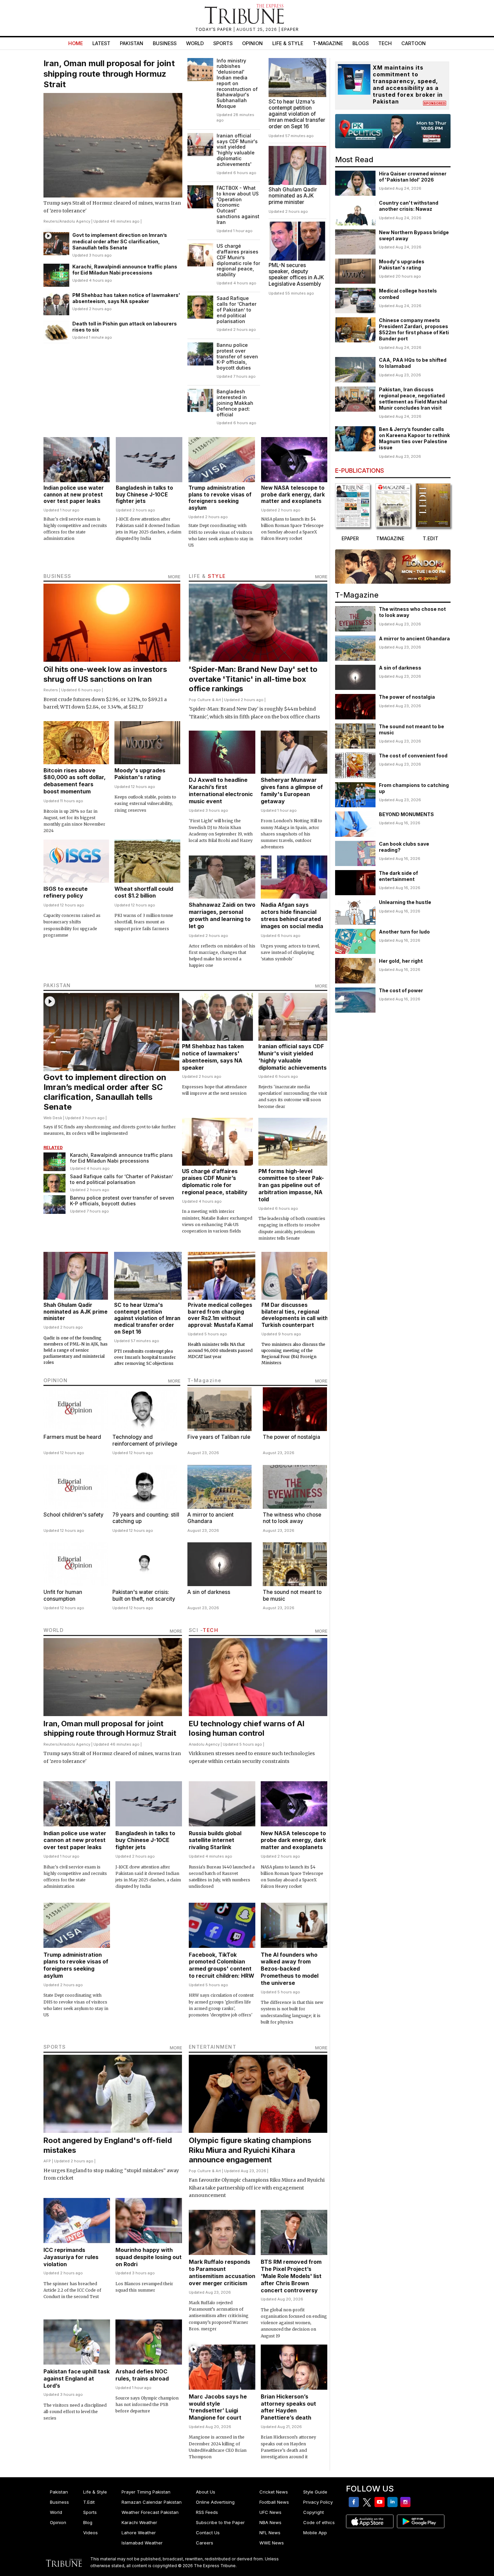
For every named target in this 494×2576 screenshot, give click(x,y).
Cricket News (274, 2492)
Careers (205, 2543)
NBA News (270, 2522)
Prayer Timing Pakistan (146, 2492)
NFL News (270, 2533)
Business (165, 43)
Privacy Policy (318, 2502)
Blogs (361, 43)
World (195, 43)
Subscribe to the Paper (220, 2522)
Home (76, 43)
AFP (47, 2161)
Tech (385, 43)
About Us (206, 2492)
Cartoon (414, 43)
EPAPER (290, 29)
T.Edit (89, 2502)
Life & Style (288, 43)
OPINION (56, 1380)
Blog (88, 2522)
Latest (101, 43)
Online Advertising (215, 2502)
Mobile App (315, 2533)
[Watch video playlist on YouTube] (393, 131)
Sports (223, 43)
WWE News (272, 2543)
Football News (274, 2502)
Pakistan (132, 43)
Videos (90, 2533)
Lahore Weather (139, 2533)
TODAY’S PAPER (214, 29)
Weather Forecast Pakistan (150, 2512)
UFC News (270, 2512)
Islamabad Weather (142, 2543)
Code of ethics (319, 2522)
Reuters (51, 221)
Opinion (252, 43)
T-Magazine (328, 43)
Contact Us (208, 2533)
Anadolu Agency (75, 221)
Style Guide (315, 2492)
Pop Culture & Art (205, 700)
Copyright (314, 2512)
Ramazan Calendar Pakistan (152, 2502)
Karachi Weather (139, 2522)
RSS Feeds (207, 2512)
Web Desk (53, 1118)
